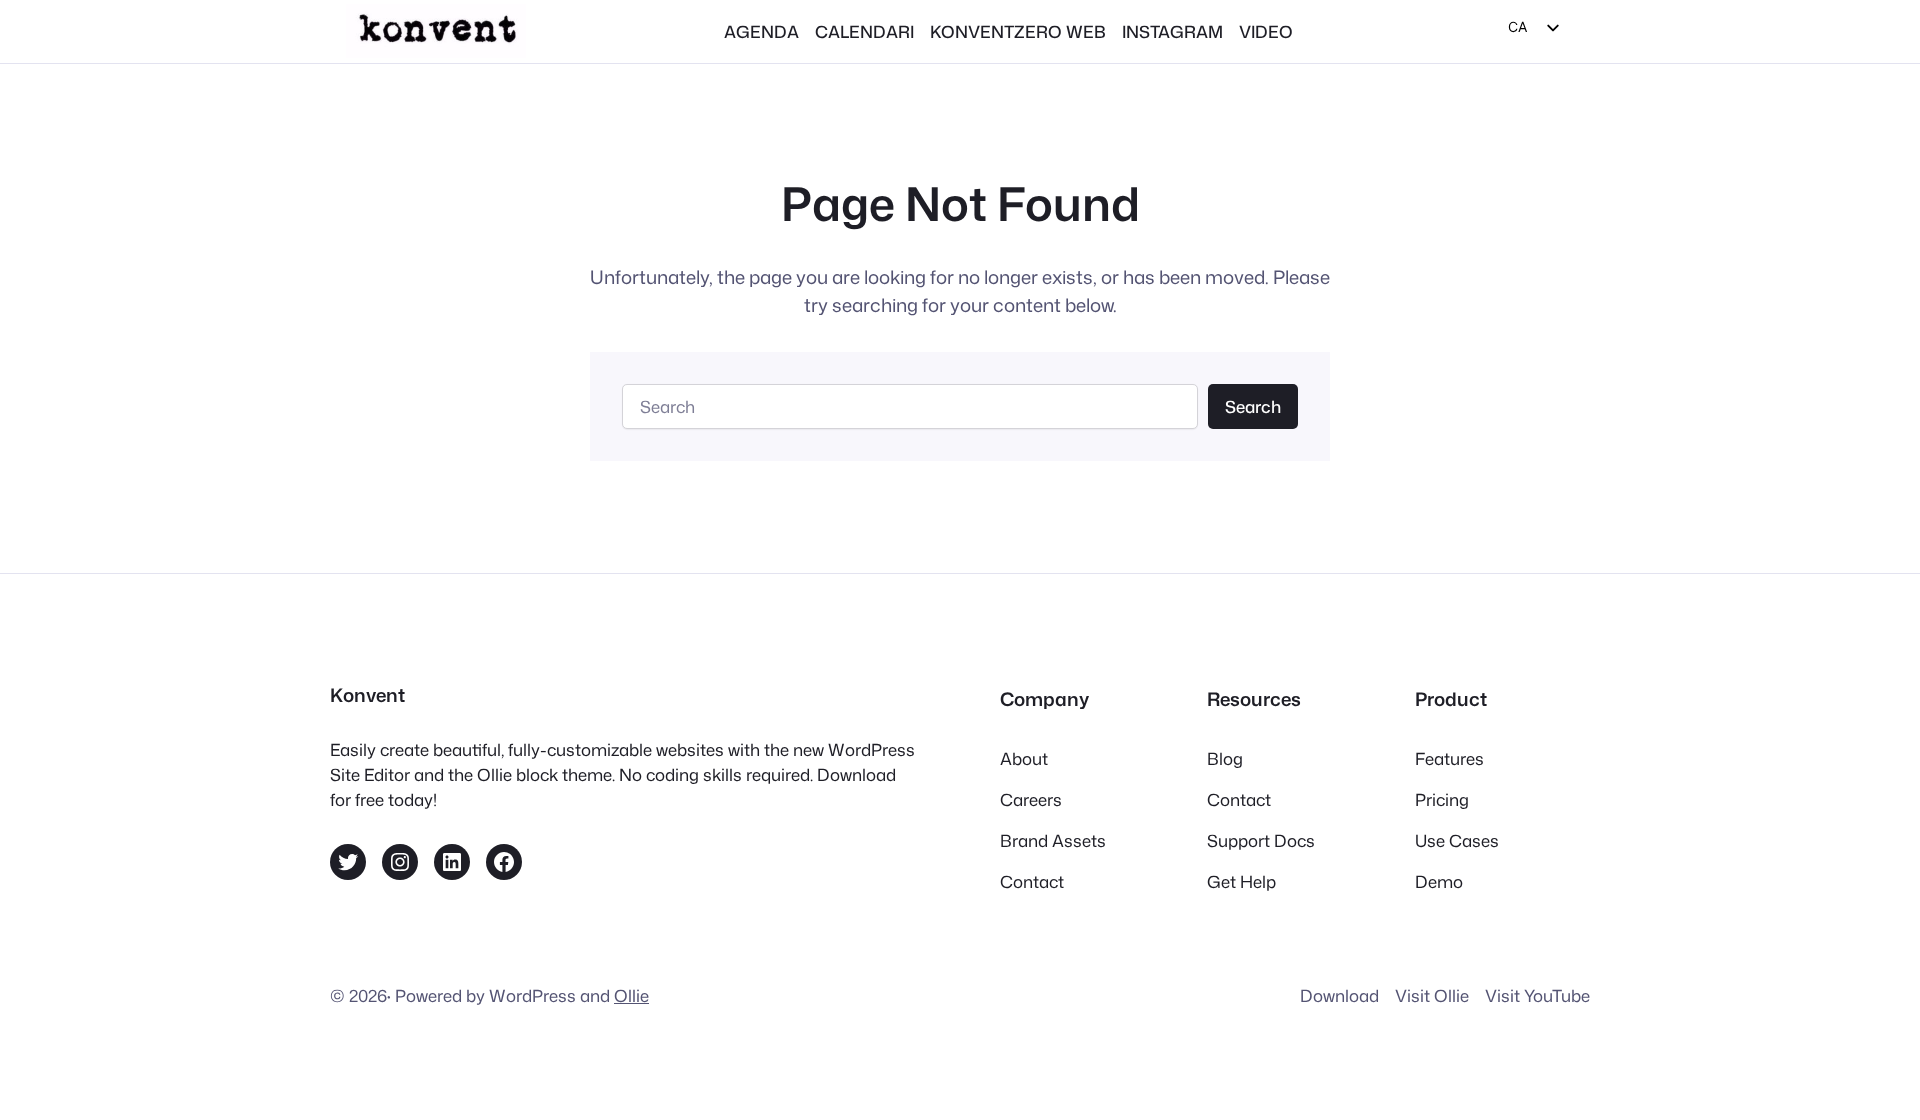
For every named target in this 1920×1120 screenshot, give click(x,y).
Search (1253, 406)
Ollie (631, 995)
